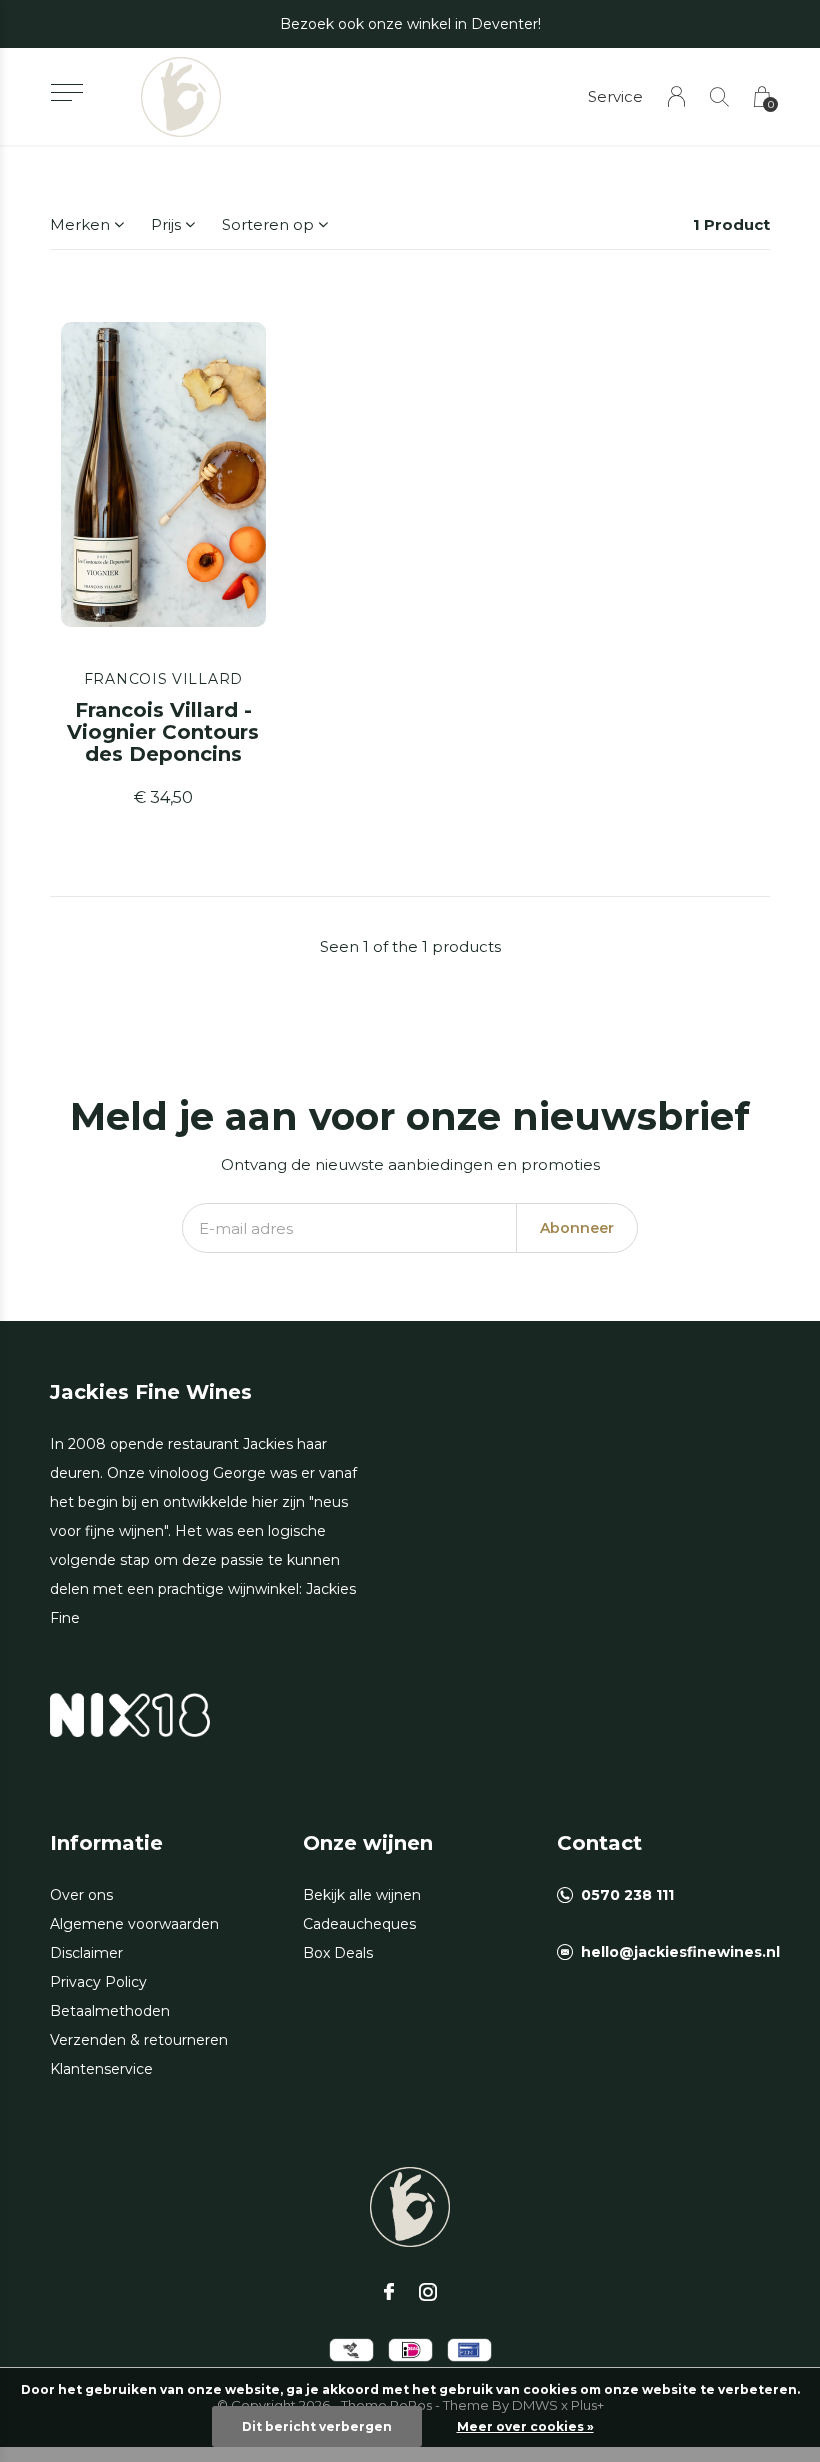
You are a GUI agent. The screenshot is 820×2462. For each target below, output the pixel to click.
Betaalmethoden (110, 2011)
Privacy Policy (98, 1982)
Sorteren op (268, 224)
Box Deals (338, 1953)
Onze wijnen (368, 1843)
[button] (66, 92)
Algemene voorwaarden (134, 1924)
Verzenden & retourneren (139, 2040)
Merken (80, 224)
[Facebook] (389, 2292)
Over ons (81, 1895)
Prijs (166, 224)
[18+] (130, 1713)
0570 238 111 (627, 1895)
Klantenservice (101, 2069)
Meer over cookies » (525, 2426)
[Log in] (676, 96)
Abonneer (577, 1228)
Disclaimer (86, 1953)
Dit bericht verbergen (317, 2426)
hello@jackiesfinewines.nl (680, 1952)
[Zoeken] (719, 96)
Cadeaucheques (359, 1924)
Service (615, 96)
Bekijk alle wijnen (362, 1895)
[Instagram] (428, 2292)
